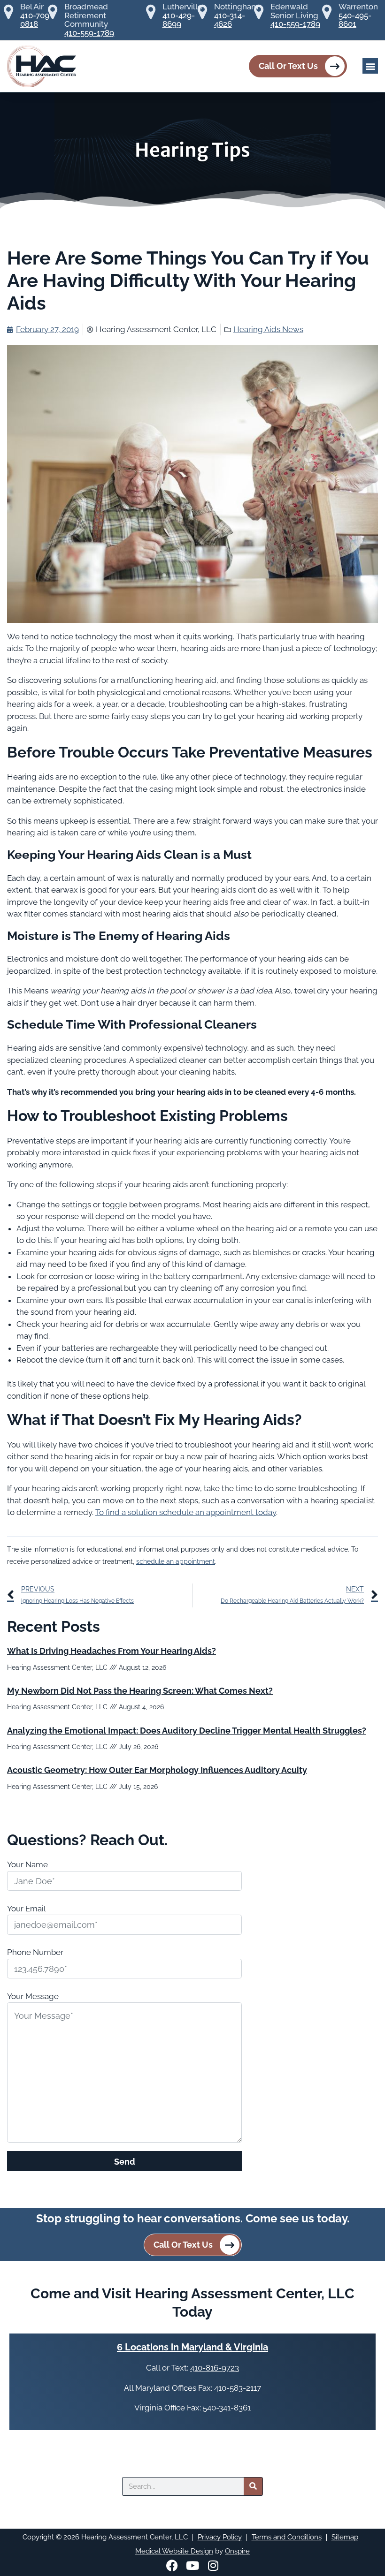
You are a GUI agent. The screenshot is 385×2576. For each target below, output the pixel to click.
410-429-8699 (179, 20)
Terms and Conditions (287, 2537)
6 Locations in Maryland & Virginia (192, 2347)
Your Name (27, 1864)
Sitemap (345, 2537)
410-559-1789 (89, 33)
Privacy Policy (220, 2537)
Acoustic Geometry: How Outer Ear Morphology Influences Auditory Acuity (157, 1770)
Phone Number (35, 1952)
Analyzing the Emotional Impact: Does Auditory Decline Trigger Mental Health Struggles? (187, 1731)
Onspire (237, 2551)
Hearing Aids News (268, 329)
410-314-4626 (230, 20)
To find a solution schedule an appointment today (186, 1512)
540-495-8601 (355, 20)
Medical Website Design (174, 2551)
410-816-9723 (215, 2368)
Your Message (33, 1996)
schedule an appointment (176, 1561)
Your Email (27, 1909)
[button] (370, 66)
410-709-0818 (36, 20)
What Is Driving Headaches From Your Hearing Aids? (112, 1651)
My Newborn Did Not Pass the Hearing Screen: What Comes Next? (140, 1691)
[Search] (253, 2486)
